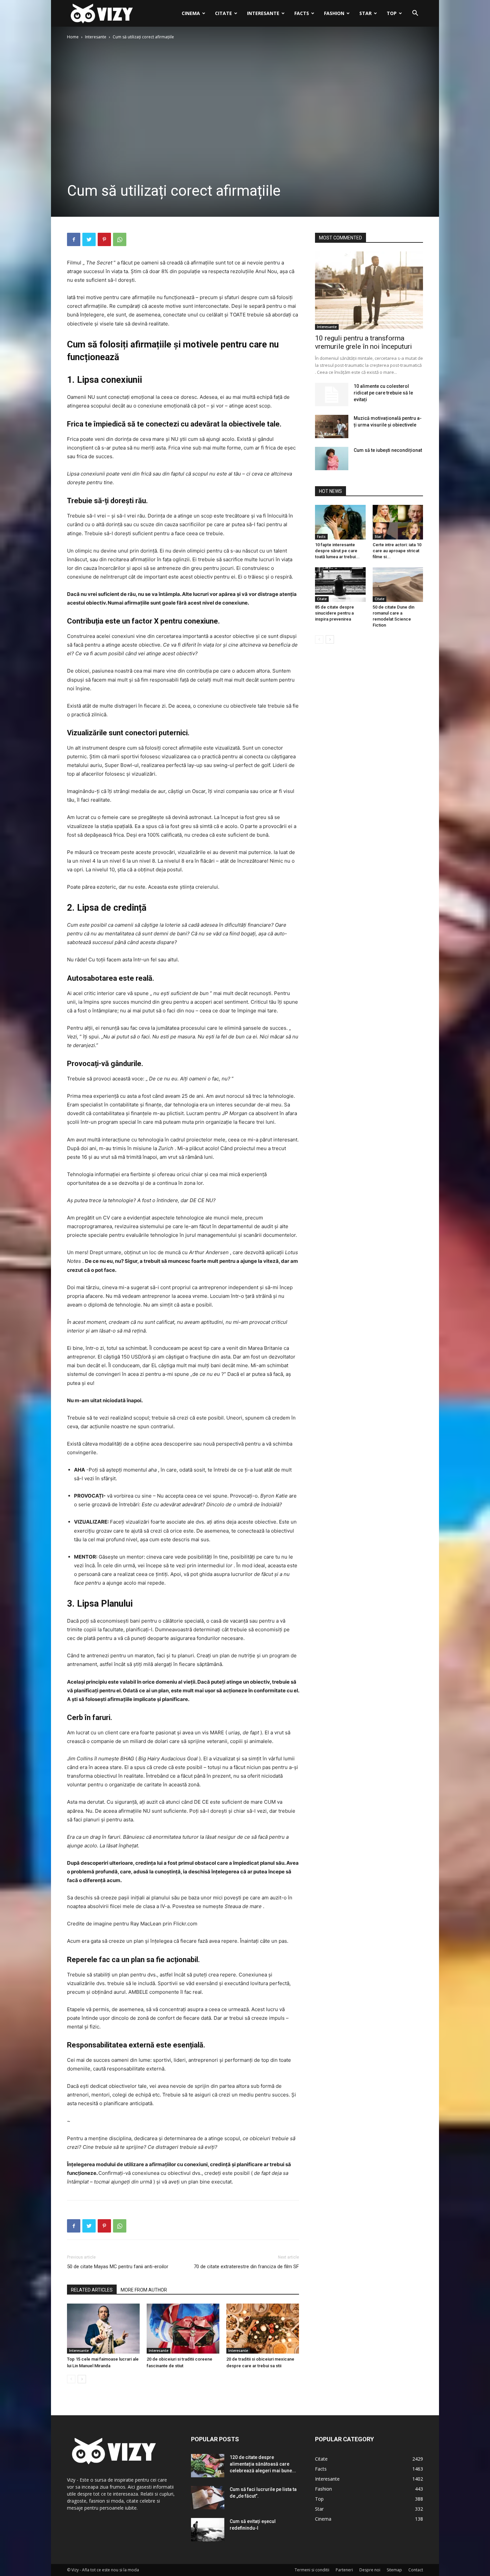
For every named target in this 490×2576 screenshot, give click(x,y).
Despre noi (370, 2570)
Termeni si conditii (312, 2570)
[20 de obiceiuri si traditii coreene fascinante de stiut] (183, 2329)
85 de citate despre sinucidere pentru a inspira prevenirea (334, 613)
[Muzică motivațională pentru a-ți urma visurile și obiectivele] (332, 426)
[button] (415, 14)
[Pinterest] (104, 239)
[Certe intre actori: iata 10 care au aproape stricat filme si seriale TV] (398, 522)
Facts (302, 13)
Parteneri (344, 2570)
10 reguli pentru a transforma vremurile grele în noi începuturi (363, 342)
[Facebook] (74, 239)
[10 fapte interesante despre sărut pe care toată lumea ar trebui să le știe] (340, 522)
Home (73, 37)
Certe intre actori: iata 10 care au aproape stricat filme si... (397, 551)
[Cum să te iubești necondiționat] (332, 459)
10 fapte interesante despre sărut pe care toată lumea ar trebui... (337, 551)
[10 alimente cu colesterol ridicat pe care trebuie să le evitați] (332, 394)
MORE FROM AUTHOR (144, 2290)
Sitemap (394, 2570)
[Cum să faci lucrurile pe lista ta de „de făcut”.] (208, 2498)
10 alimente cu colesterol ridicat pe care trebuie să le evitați (383, 393)
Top (392, 13)
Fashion (334, 13)
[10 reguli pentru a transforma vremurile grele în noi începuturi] (369, 291)
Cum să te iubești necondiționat (388, 450)
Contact (416, 2570)
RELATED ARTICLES (92, 2290)
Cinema (191, 13)
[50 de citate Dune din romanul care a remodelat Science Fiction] (398, 585)
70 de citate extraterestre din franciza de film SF (246, 2267)
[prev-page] (71, 2379)
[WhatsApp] (120, 239)
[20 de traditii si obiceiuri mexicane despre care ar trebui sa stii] (263, 2329)
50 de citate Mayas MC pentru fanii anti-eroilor (118, 2267)
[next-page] (82, 2379)
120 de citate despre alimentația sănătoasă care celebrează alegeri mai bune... (263, 2464)
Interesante (263, 13)
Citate (223, 13)
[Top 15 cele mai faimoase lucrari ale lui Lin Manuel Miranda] (103, 2329)
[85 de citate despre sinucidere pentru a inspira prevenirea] (340, 585)
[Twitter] (89, 239)
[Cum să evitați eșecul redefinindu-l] (208, 2530)
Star (365, 13)
